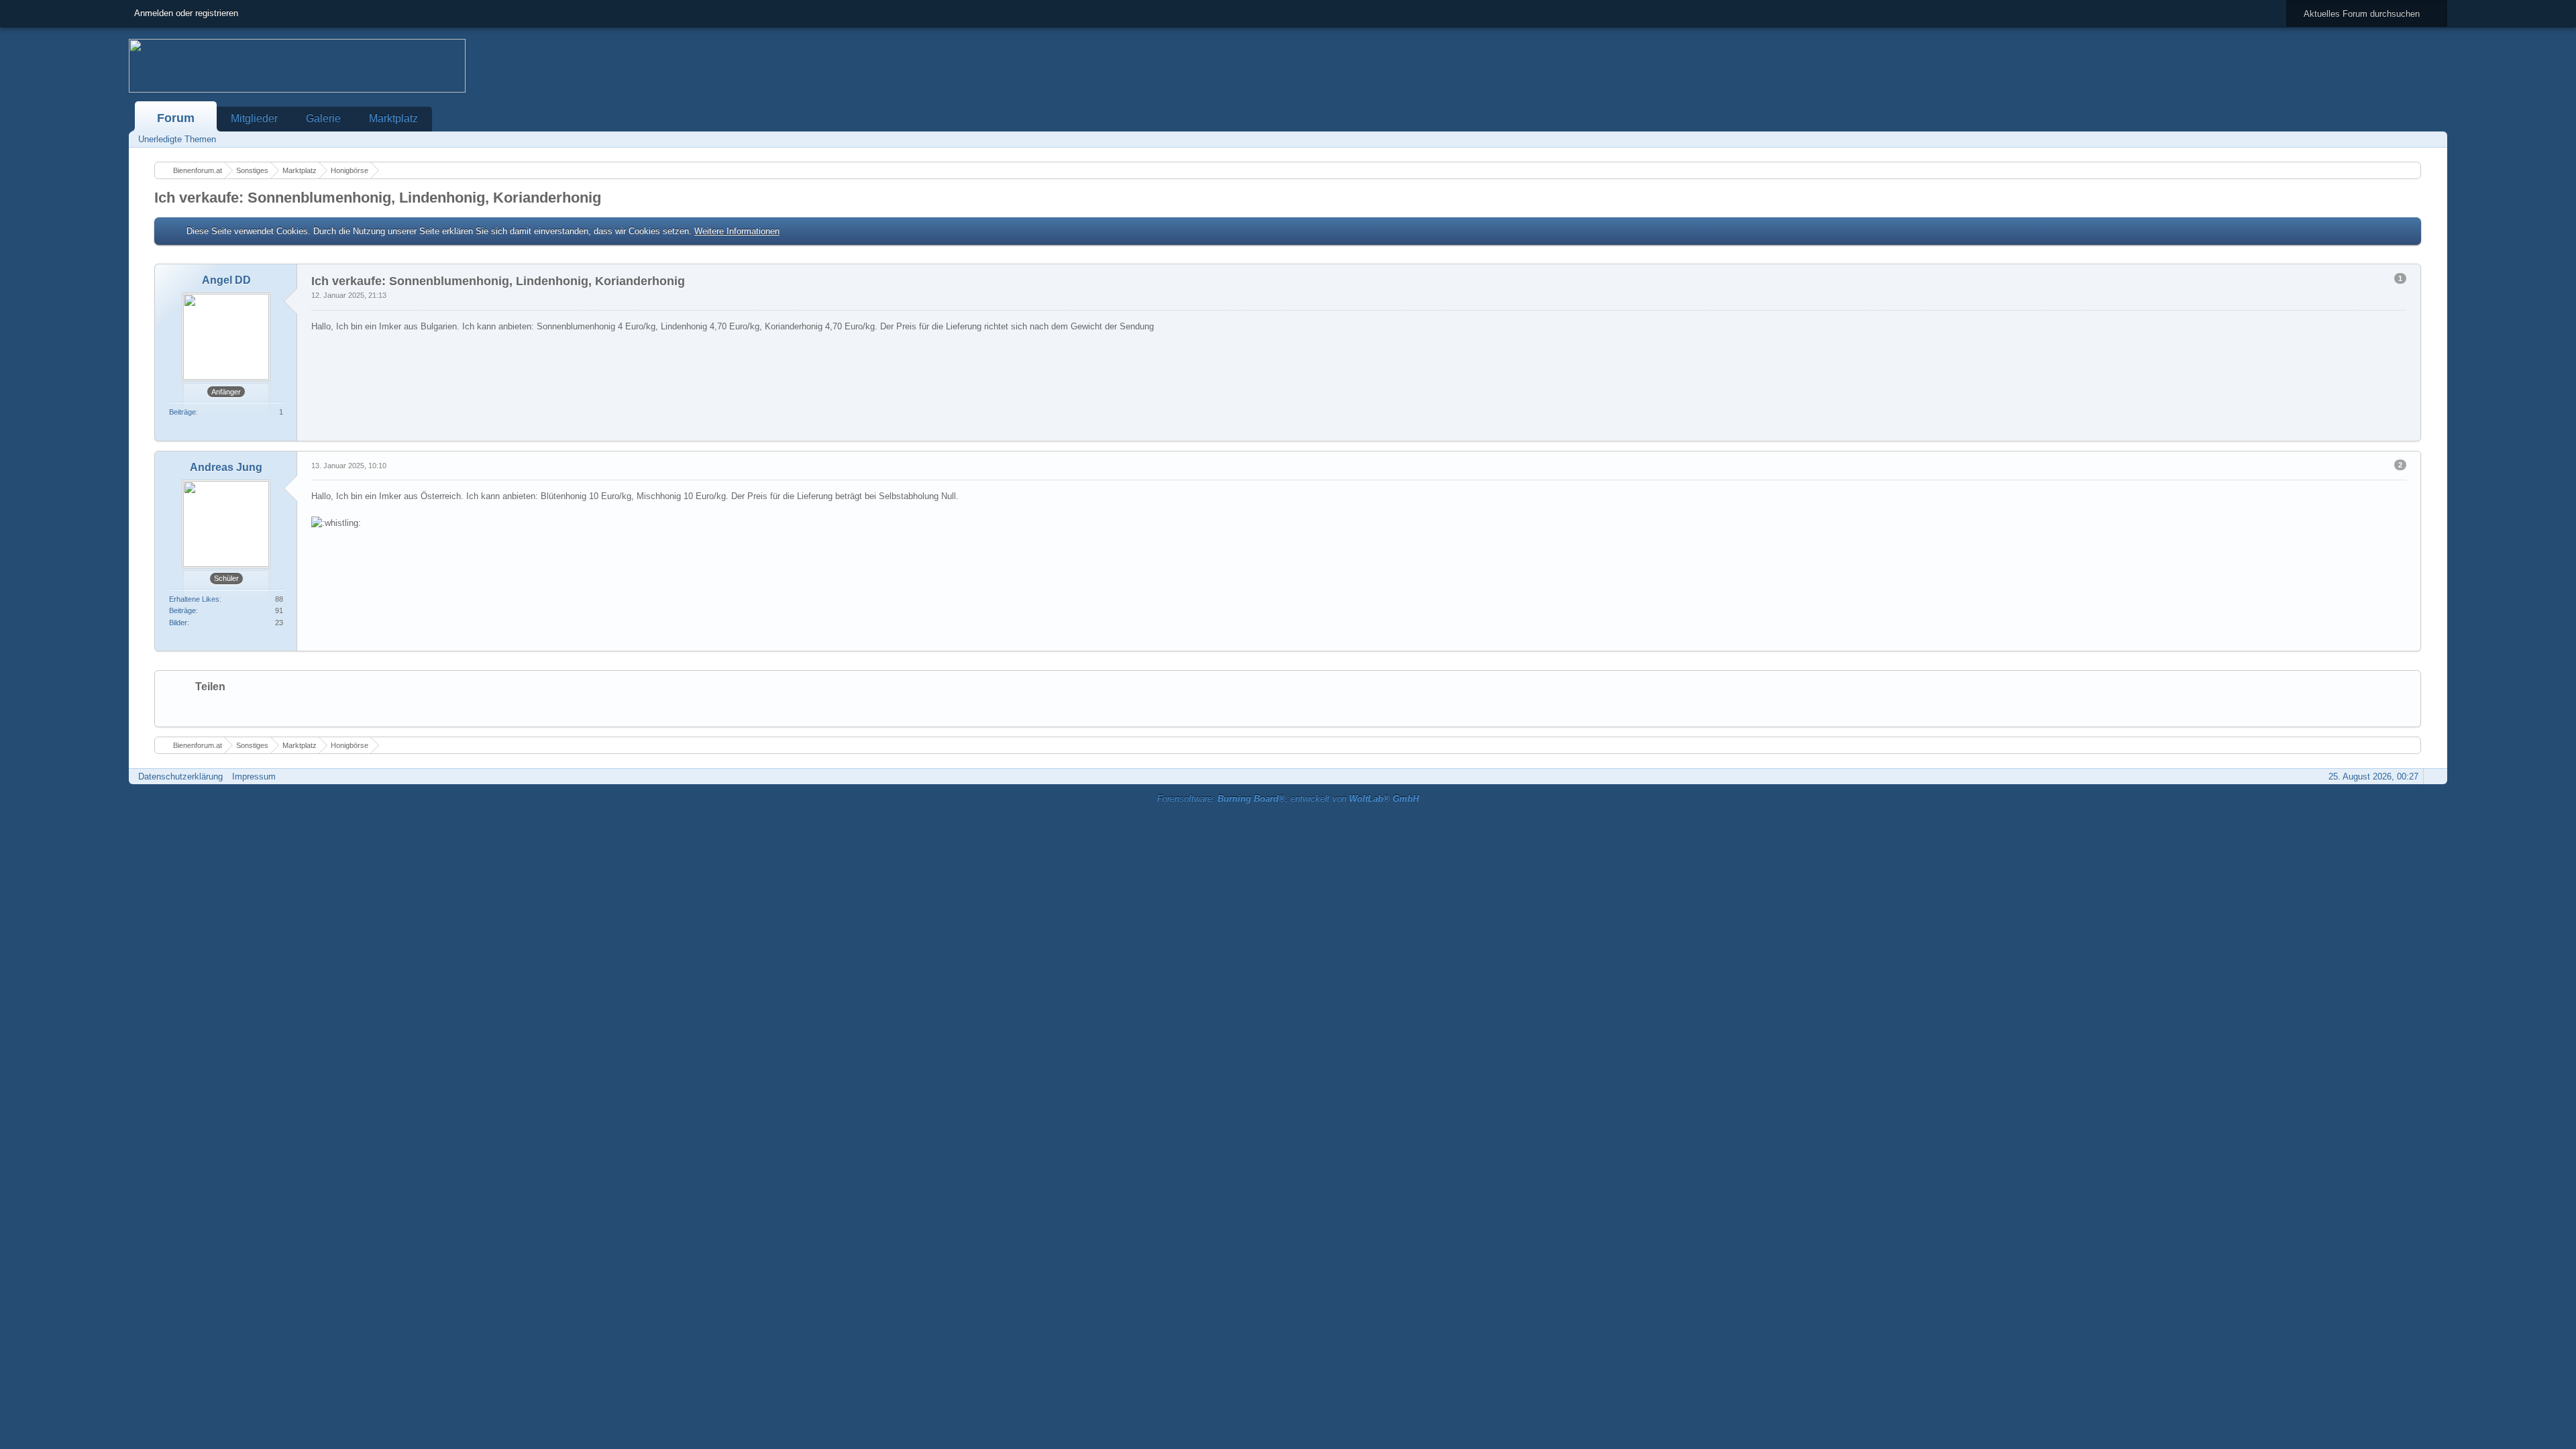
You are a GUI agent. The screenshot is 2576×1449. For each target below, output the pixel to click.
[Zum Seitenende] (2433, 139)
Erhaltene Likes (194, 599)
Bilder (178, 623)
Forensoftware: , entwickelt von (1288, 799)
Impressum (254, 776)
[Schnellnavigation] (2414, 139)
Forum (176, 118)
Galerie (323, 118)
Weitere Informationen (737, 231)
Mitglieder (254, 118)
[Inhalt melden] (2387, 432)
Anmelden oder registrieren (186, 13)
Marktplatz (393, 118)
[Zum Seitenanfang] (2410, 432)
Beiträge (182, 412)
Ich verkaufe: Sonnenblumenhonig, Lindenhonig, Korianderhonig (378, 198)
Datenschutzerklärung (180, 776)
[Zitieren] (2365, 432)
